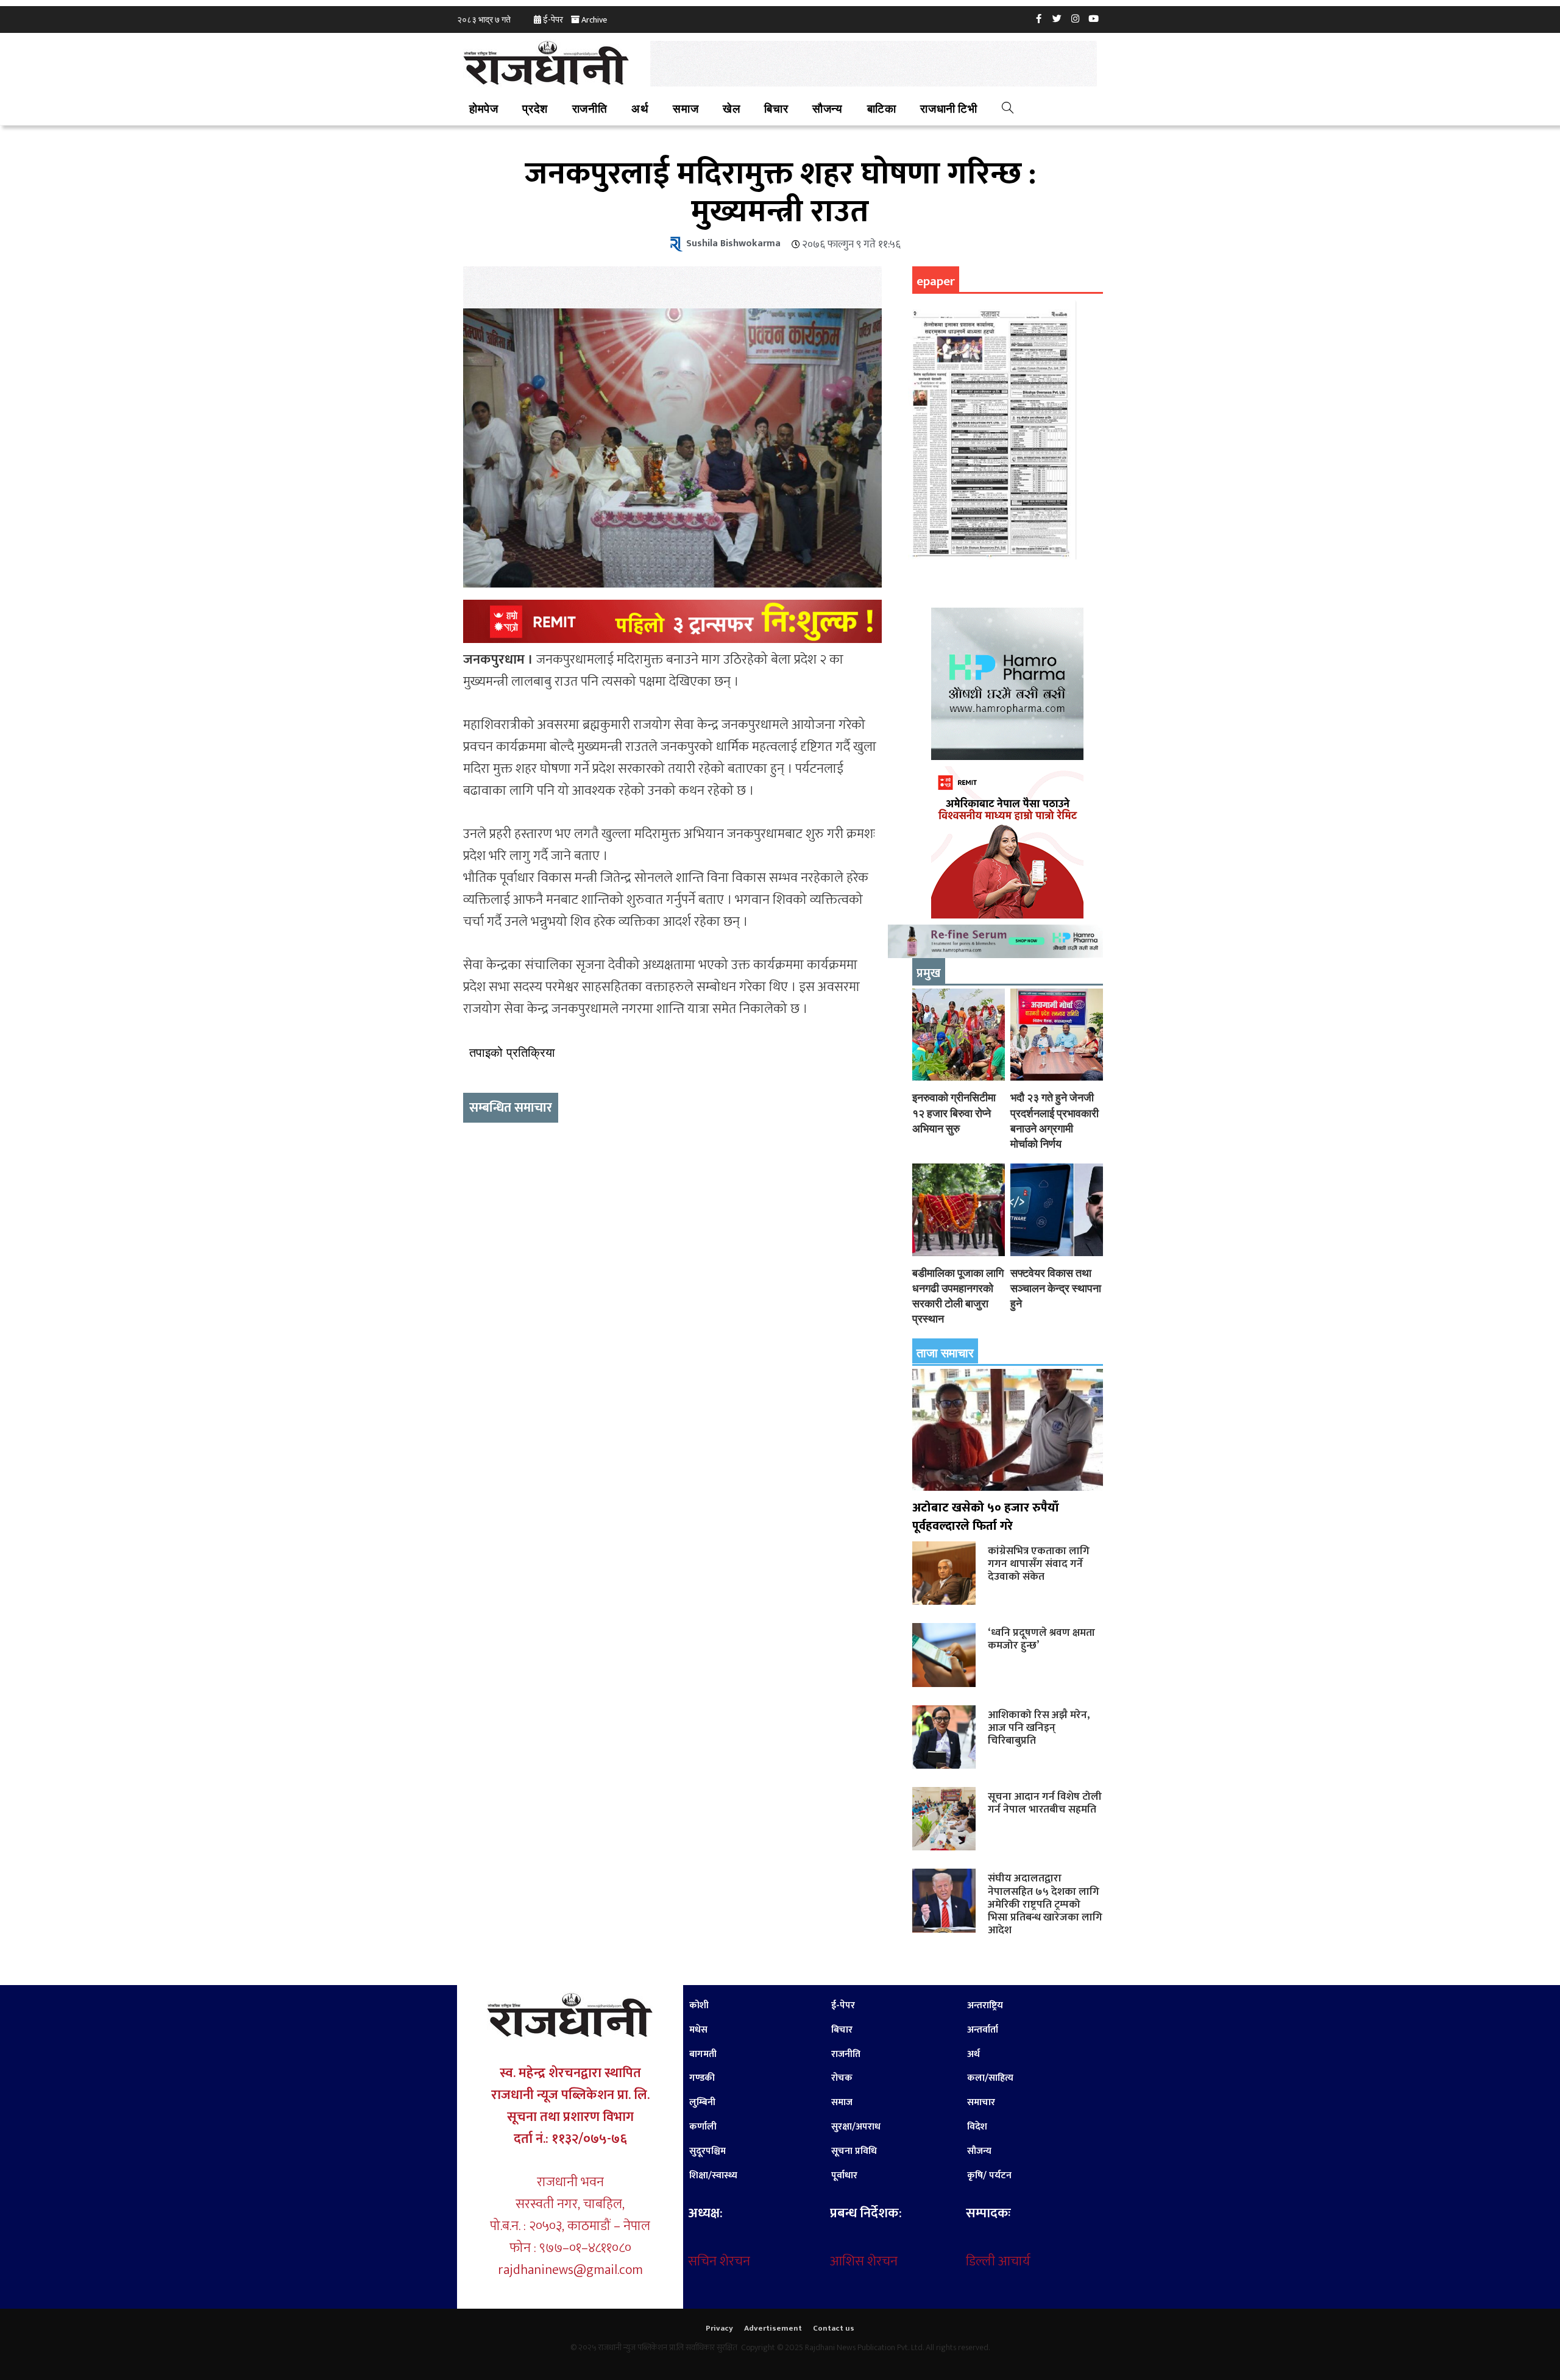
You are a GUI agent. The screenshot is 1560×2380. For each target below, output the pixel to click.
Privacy (719, 2328)
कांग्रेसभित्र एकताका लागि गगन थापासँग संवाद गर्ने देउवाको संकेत (1039, 1564)
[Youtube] (1094, 18)
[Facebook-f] (1039, 18)
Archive (594, 20)
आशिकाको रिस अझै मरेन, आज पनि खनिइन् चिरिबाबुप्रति (1039, 1728)
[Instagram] (1076, 18)
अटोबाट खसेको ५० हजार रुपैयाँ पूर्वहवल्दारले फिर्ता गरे (986, 1517)
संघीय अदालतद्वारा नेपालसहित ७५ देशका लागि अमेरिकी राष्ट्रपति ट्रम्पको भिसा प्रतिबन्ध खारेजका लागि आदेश (1045, 1904)
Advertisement (773, 2328)
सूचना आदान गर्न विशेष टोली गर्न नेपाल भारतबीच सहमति (1045, 1803)
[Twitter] (1057, 18)
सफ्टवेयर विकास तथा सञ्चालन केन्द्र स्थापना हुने (1056, 1288)
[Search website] (1008, 110)
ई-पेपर (553, 20)
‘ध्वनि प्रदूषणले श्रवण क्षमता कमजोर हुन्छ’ (1041, 1639)
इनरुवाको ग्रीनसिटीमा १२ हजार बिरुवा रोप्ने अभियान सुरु (954, 1113)
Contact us (834, 2328)
